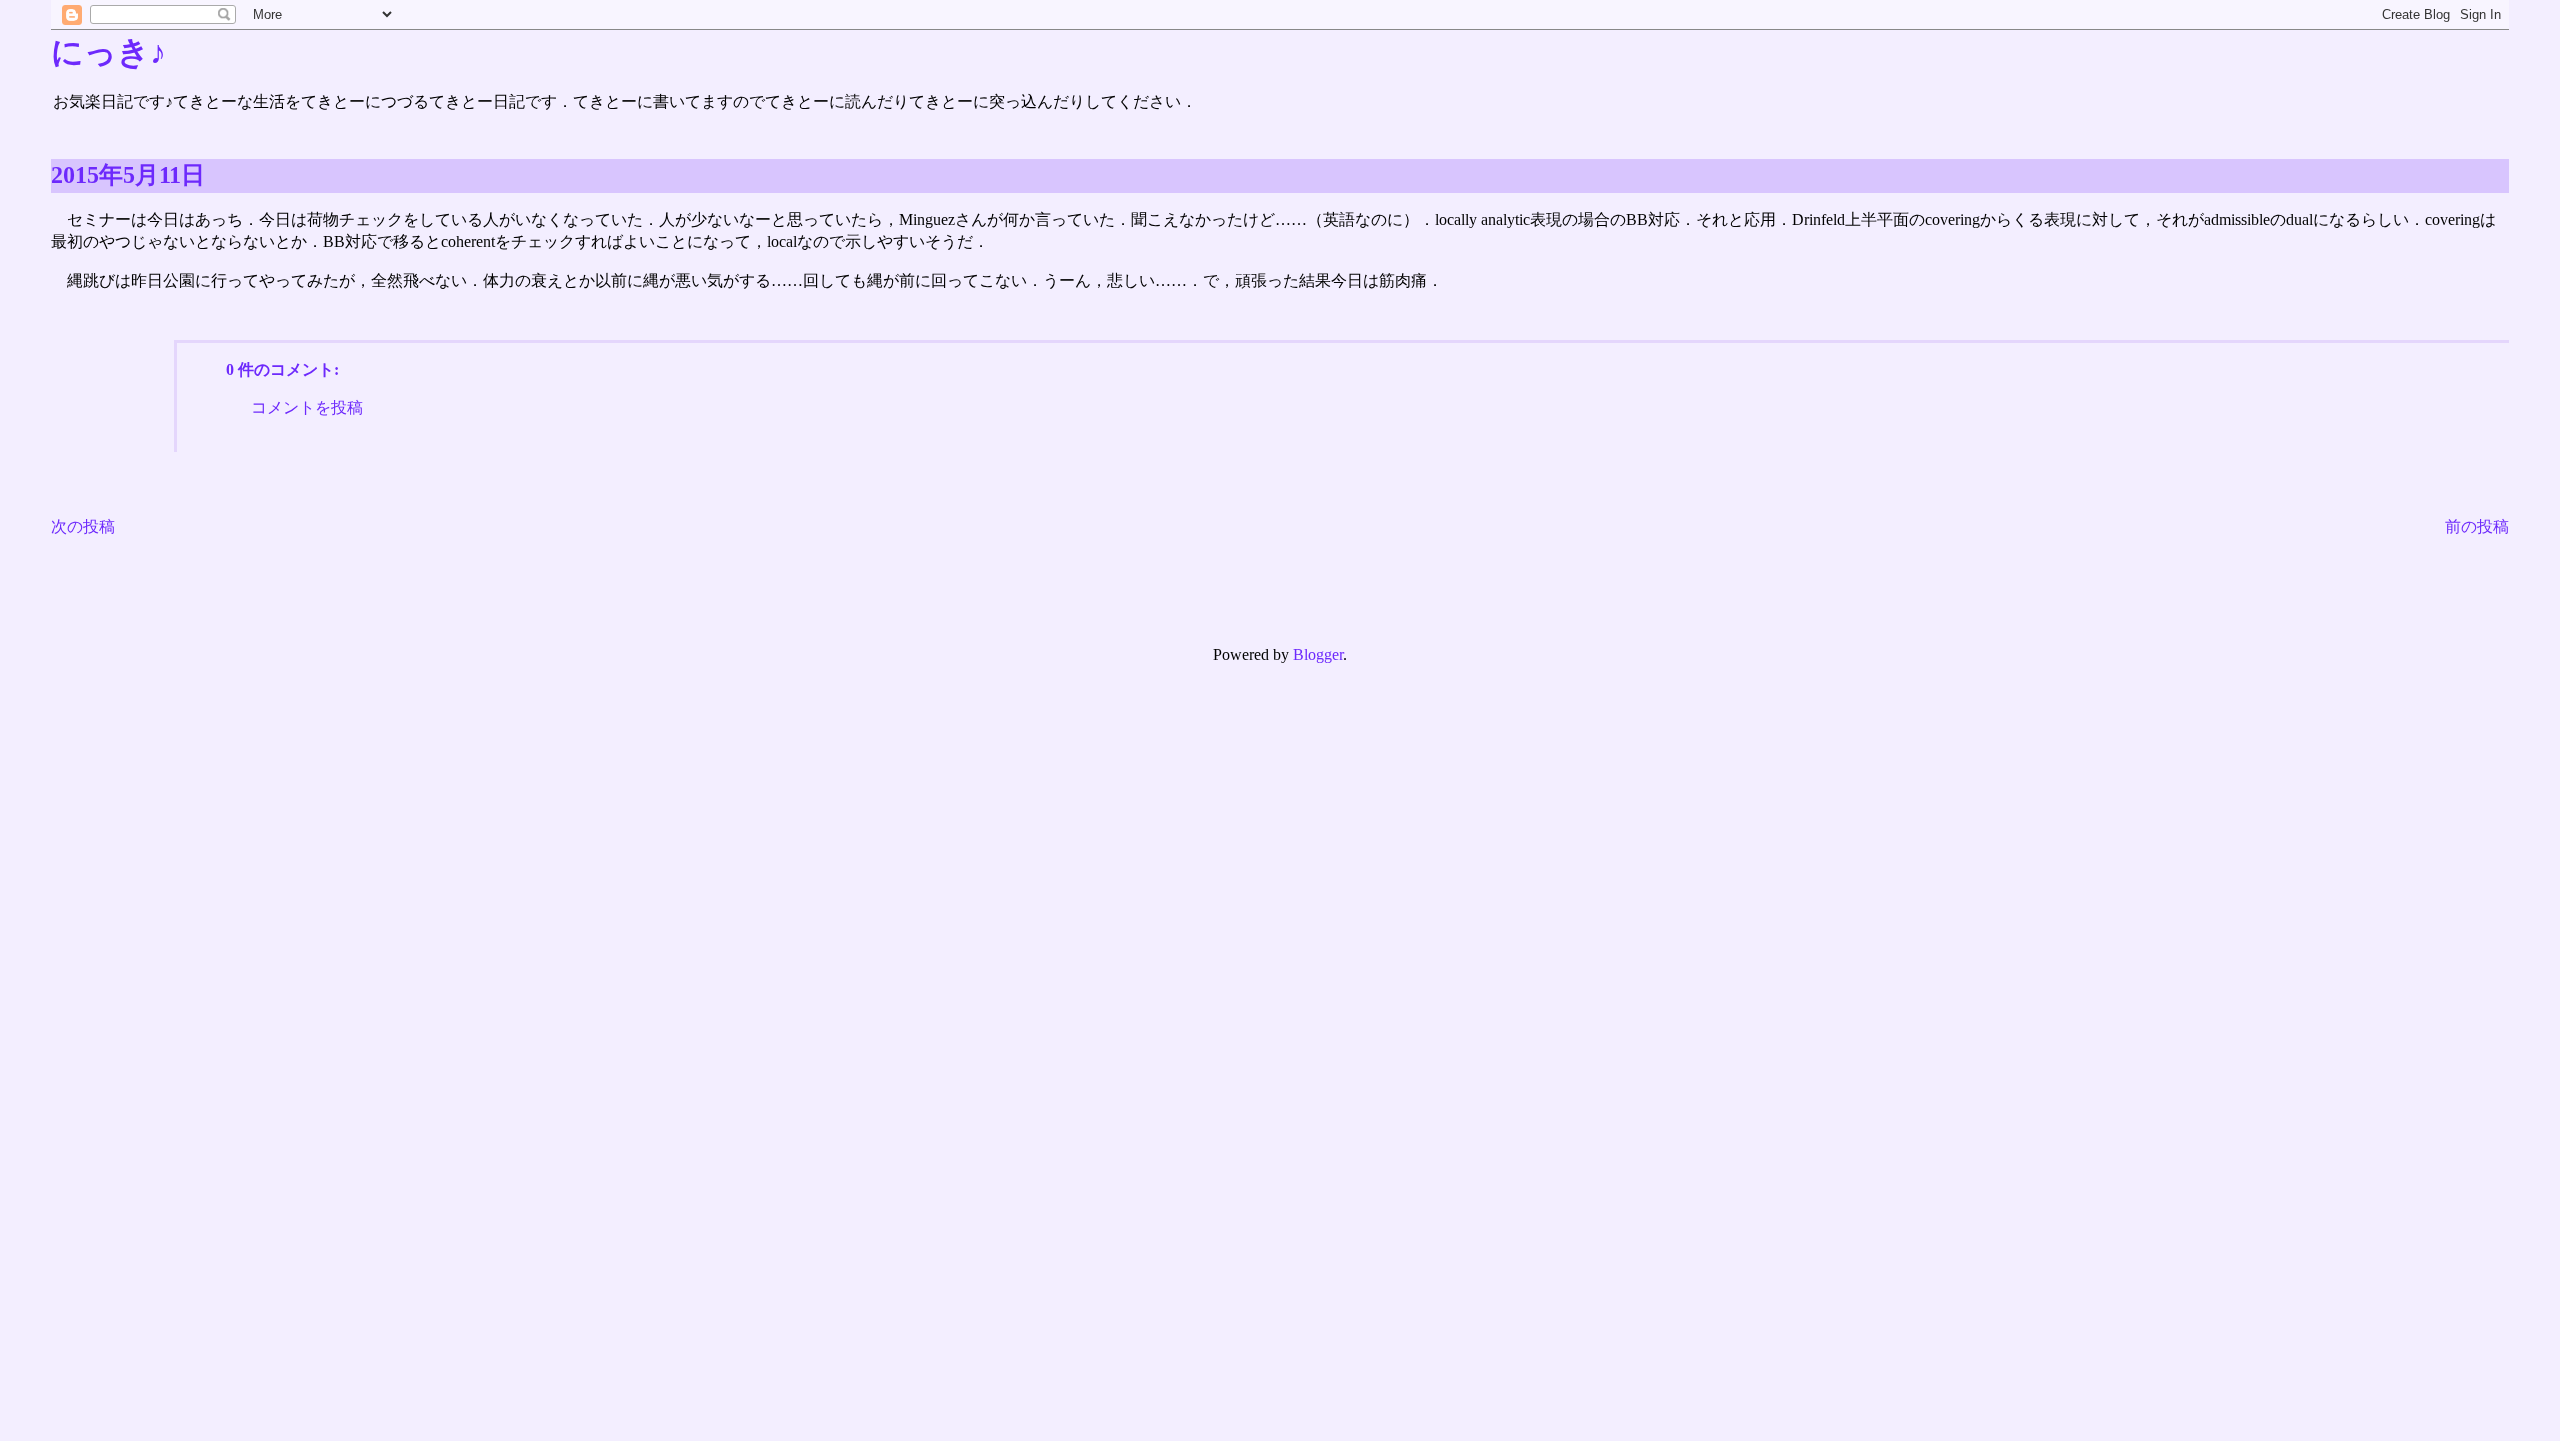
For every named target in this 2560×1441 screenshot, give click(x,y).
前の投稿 (2477, 526)
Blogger (1318, 654)
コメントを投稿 (307, 407)
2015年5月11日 (128, 175)
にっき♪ (108, 52)
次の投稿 (83, 526)
